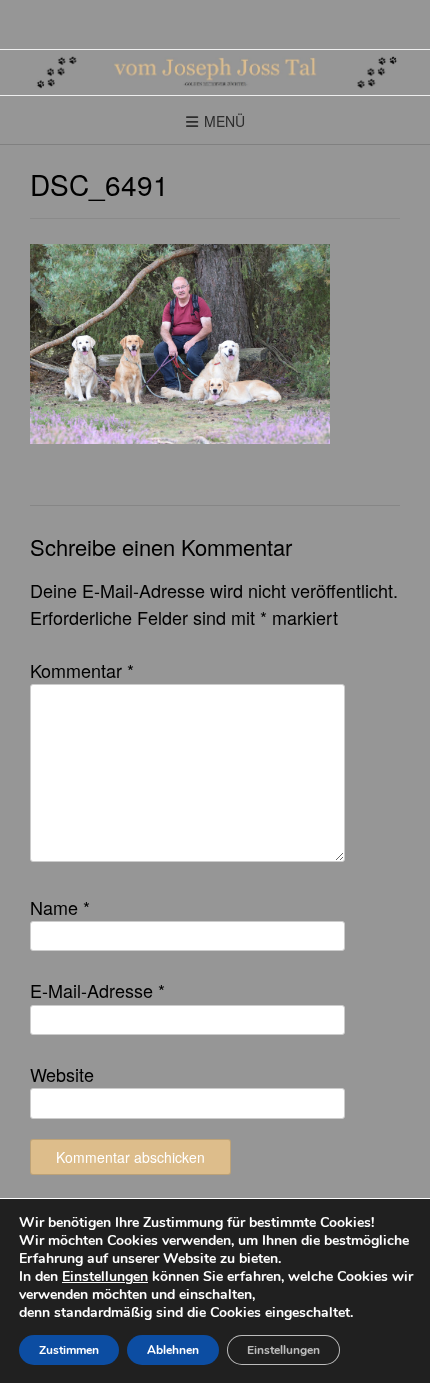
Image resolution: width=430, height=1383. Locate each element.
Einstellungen (105, 1277)
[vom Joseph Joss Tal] (215, 72)
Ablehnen (173, 1350)
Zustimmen (69, 1350)
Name (60, 907)
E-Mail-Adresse (97, 990)
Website (62, 1074)
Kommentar (82, 670)
